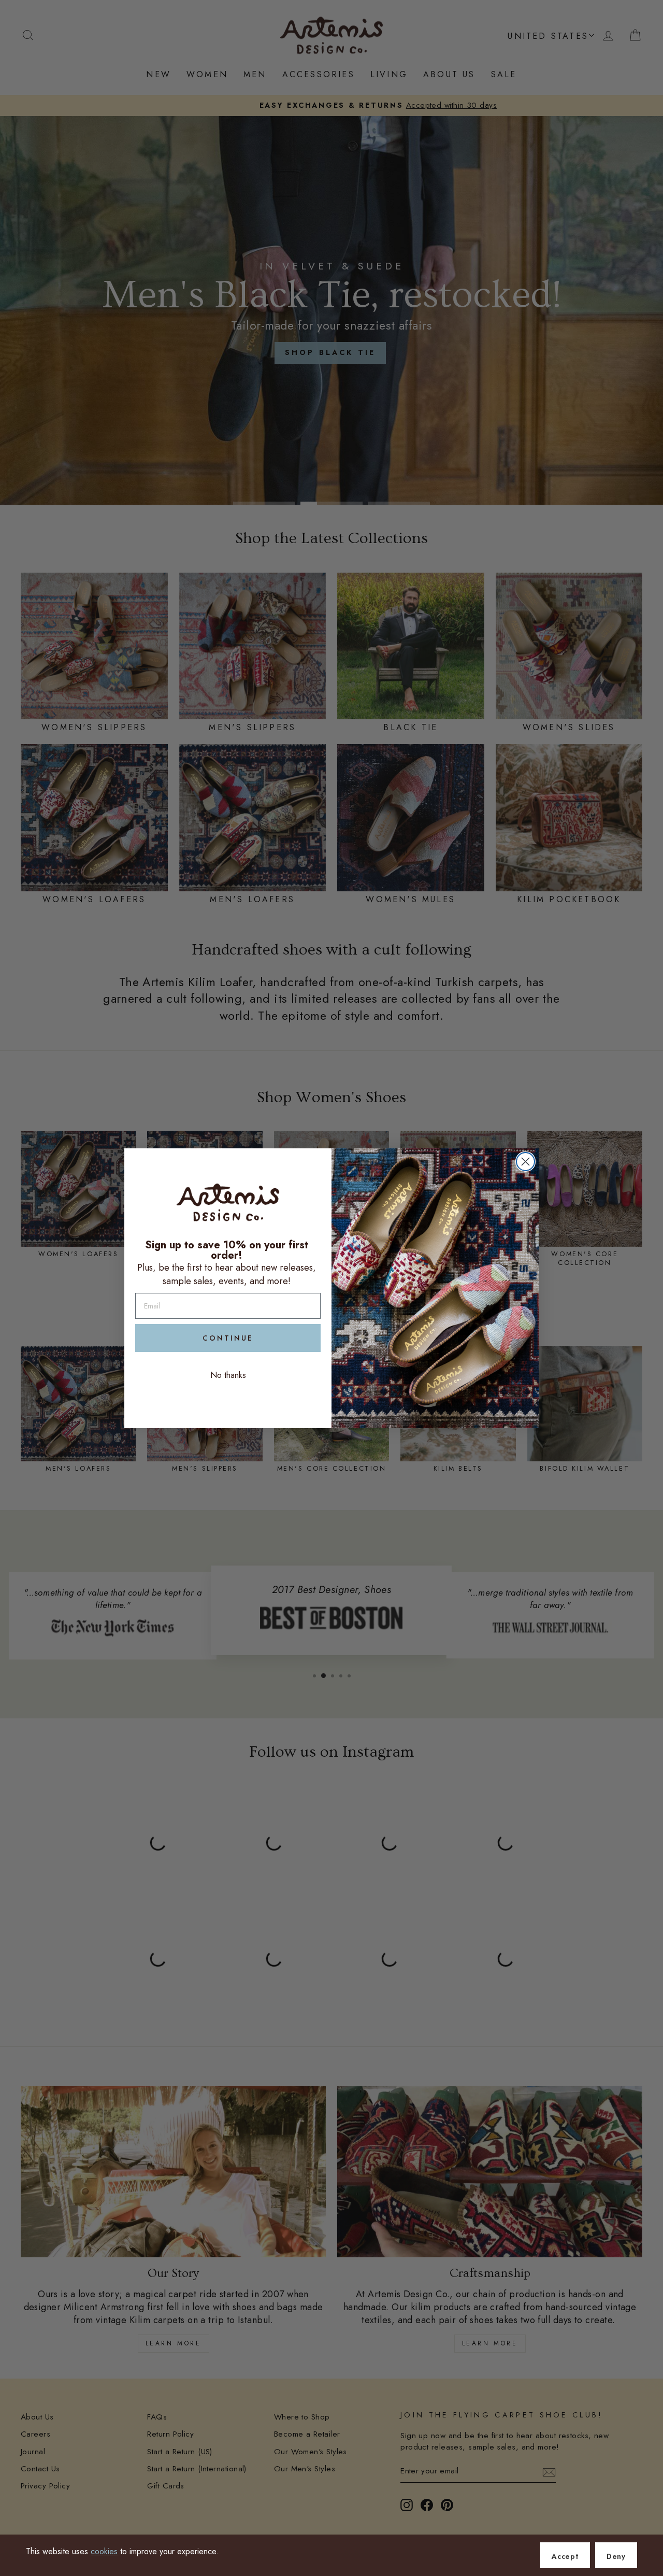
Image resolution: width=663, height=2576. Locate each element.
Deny (616, 2556)
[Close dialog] (525, 1162)
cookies (104, 2551)
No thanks (228, 1375)
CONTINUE (228, 1338)
